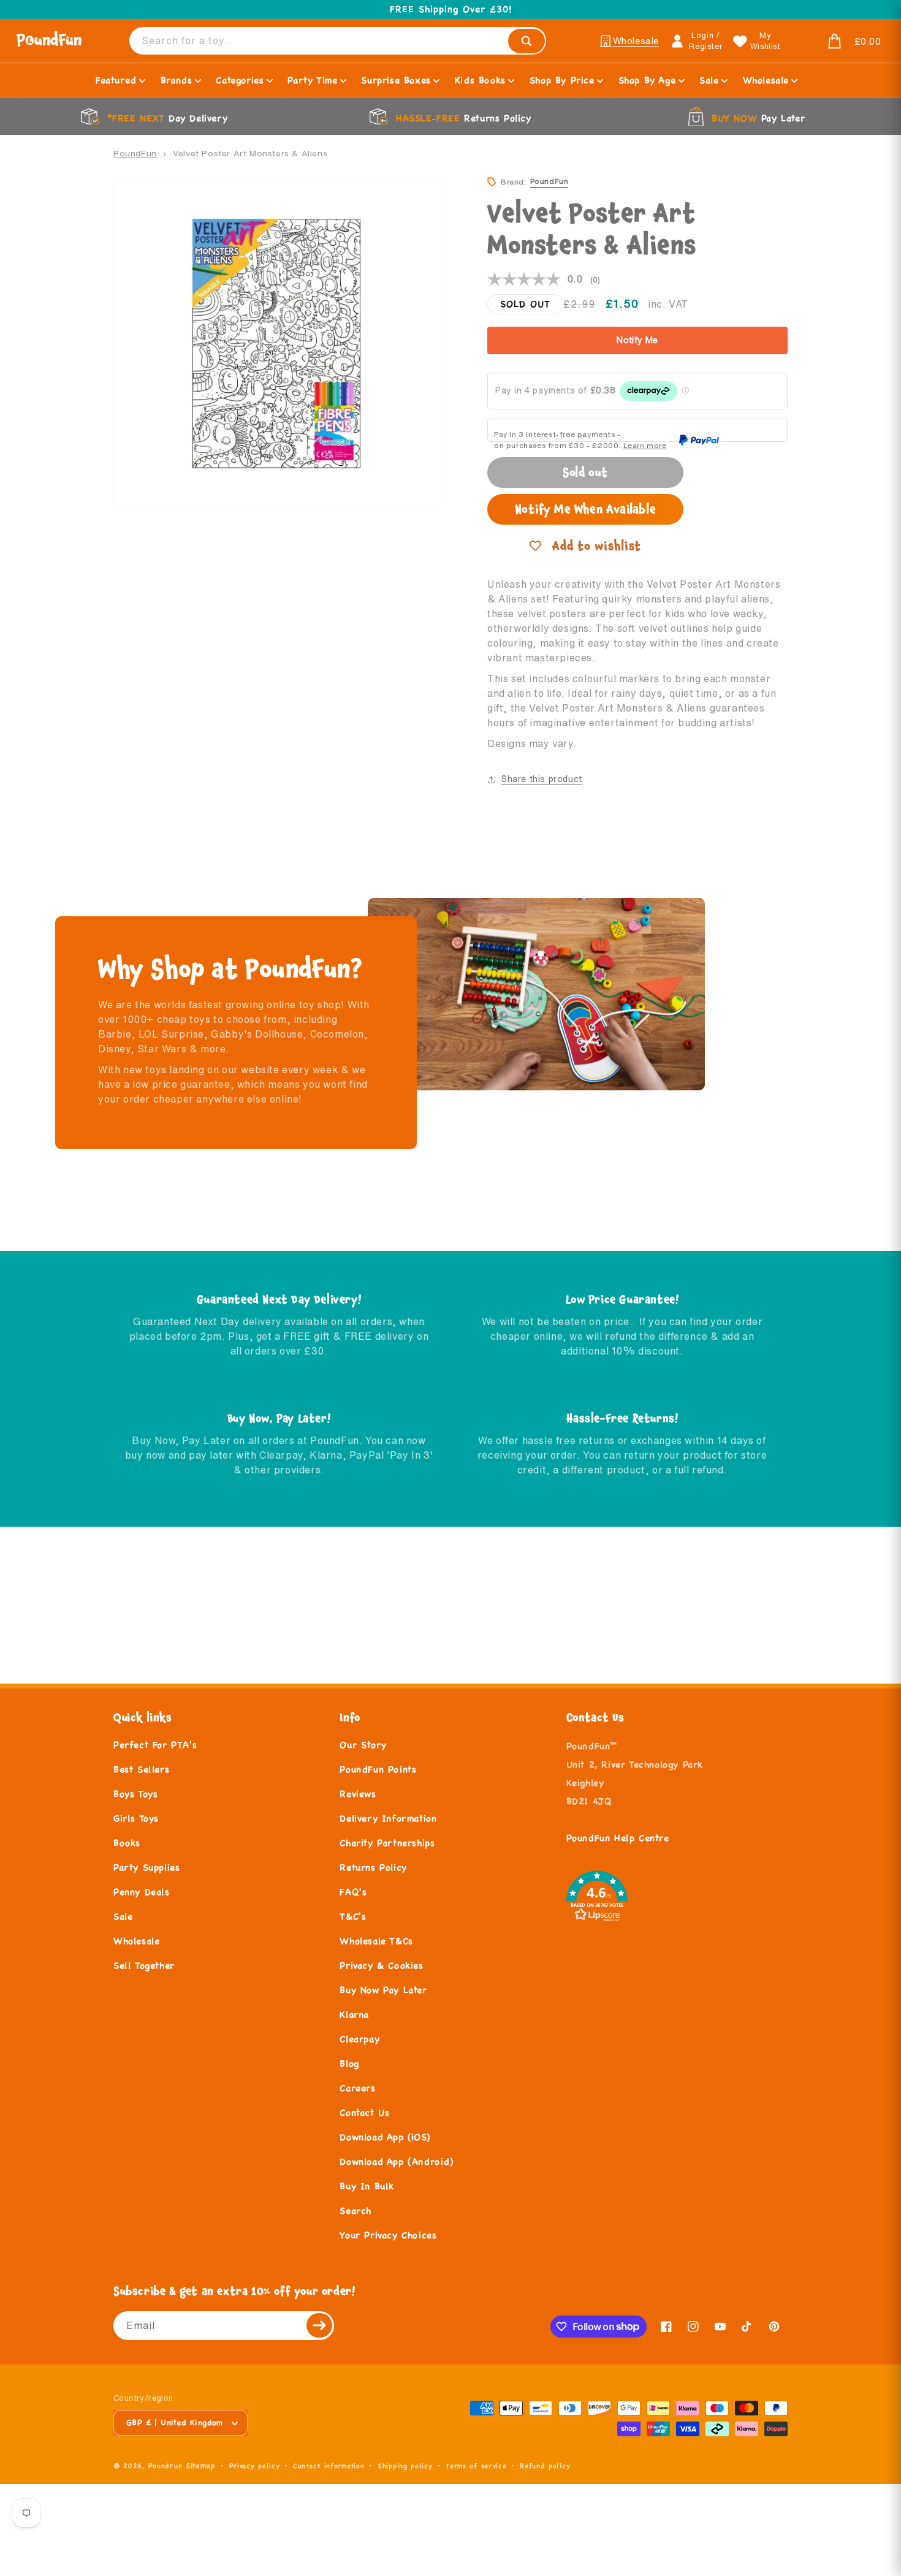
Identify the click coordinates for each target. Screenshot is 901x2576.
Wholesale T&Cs (376, 1941)
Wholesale (136, 1941)
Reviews (358, 1794)
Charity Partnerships (387, 1843)
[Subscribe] (320, 2326)
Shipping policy (405, 2466)
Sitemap (201, 2465)
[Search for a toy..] (527, 41)
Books (127, 1843)
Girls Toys (136, 1818)
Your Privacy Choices (388, 2235)
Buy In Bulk (367, 2186)
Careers (357, 2088)
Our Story (363, 1745)
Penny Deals (142, 1892)
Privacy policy (255, 2466)
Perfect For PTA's (155, 1745)
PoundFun (135, 153)
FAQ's (353, 1892)
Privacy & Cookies (381, 1965)
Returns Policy (373, 1867)
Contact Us (364, 2112)
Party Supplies (146, 1867)
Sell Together (144, 1965)
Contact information (329, 2466)
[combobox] (338, 41)
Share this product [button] (542, 779)
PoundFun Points (378, 1769)
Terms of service (476, 2466)
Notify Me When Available (585, 509)
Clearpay (359, 2039)
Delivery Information (388, 1818)
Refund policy (545, 2466)
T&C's (353, 1916)
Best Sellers (141, 1769)
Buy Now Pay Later (383, 1990)
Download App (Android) (396, 2161)
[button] (837, 42)
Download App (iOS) (385, 2137)
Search (355, 2210)
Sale (123, 1916)
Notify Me (637, 340)
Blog (349, 2063)
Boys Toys (135, 1794)
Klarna (354, 2014)
